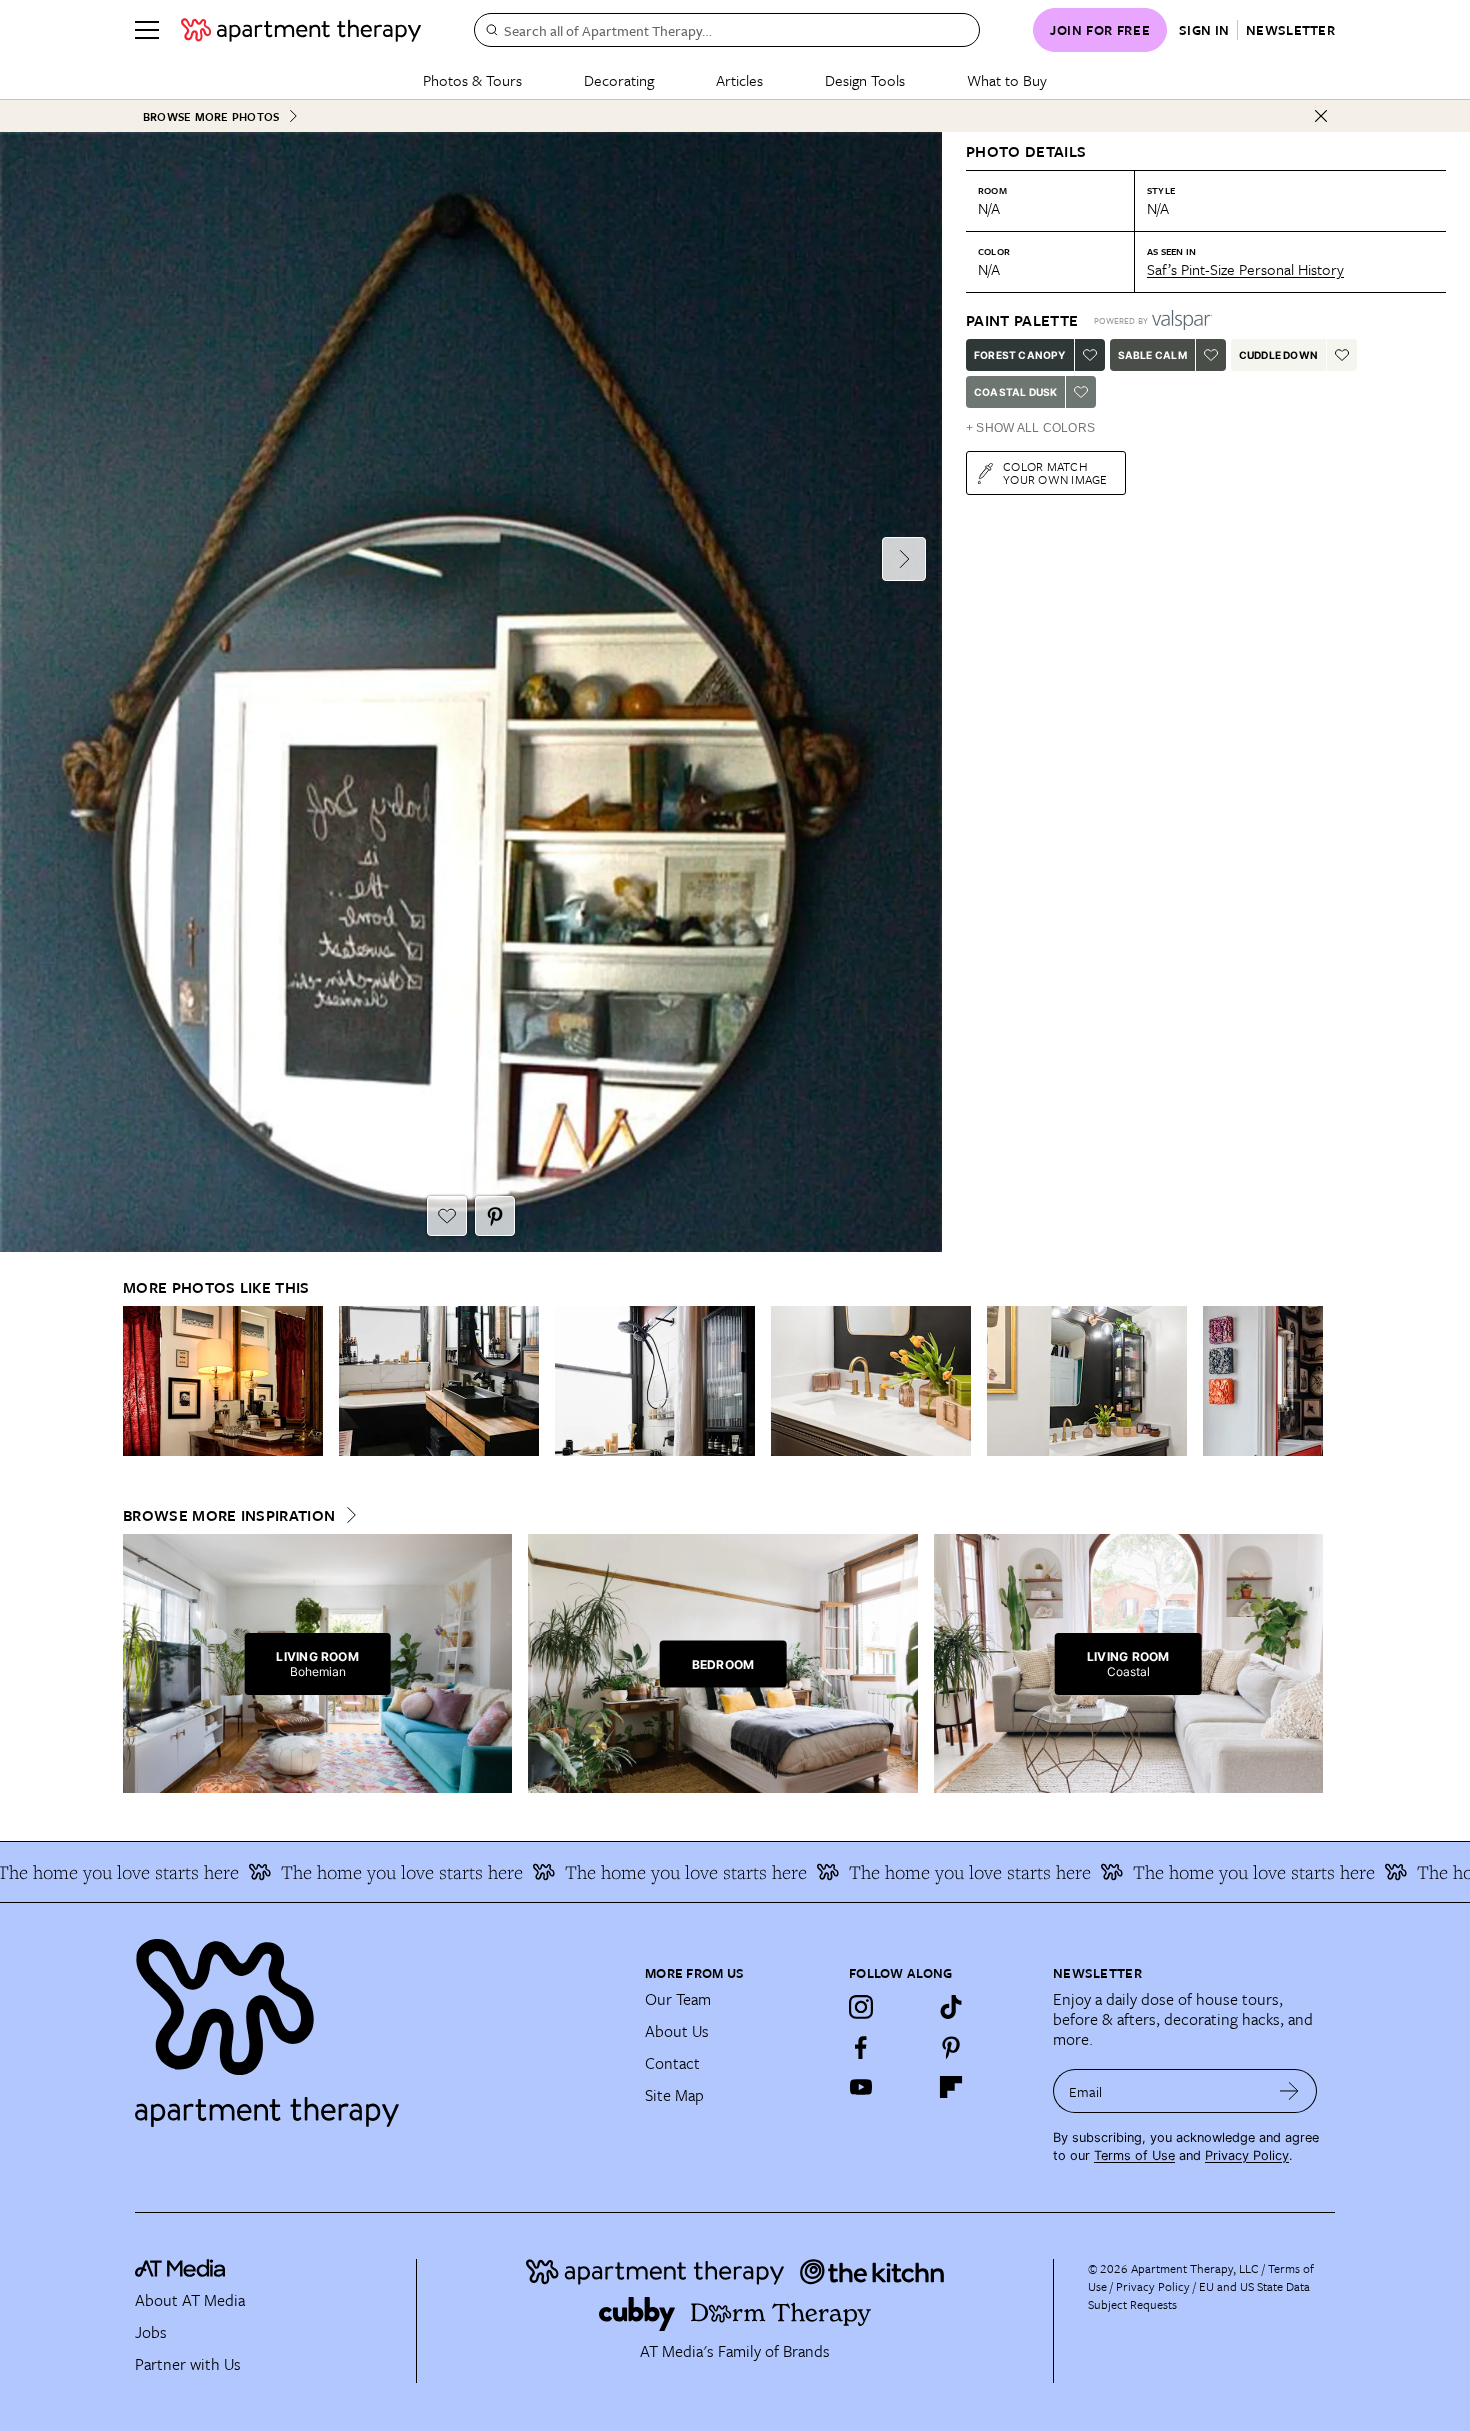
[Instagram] (861, 2007)
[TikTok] (951, 2007)
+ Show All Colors (1030, 428)
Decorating (619, 80)
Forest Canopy (1020, 355)
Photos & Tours (472, 80)
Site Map (674, 2095)
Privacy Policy (1247, 2155)
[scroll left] (139, 1380)
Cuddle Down (1278, 355)
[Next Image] (904, 559)
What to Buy (1007, 80)
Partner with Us (188, 2364)
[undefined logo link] (301, 30)
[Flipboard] (951, 2087)
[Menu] (147, 30)
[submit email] (1289, 2091)
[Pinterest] (951, 2047)
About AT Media (190, 2300)
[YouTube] (861, 2087)
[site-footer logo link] (180, 2271)
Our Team (678, 1999)
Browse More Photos (211, 116)
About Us (677, 2031)
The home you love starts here (338, 1872)
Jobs (151, 2332)
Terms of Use (1134, 2155)
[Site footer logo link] (378, 2024)
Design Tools (865, 80)
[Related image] (223, 1381)
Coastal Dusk (1015, 392)
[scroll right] (1307, 1380)
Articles (739, 80)
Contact (672, 2063)
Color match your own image (1055, 472)
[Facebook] (861, 2047)
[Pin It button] (495, 1216)
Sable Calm (1152, 355)
